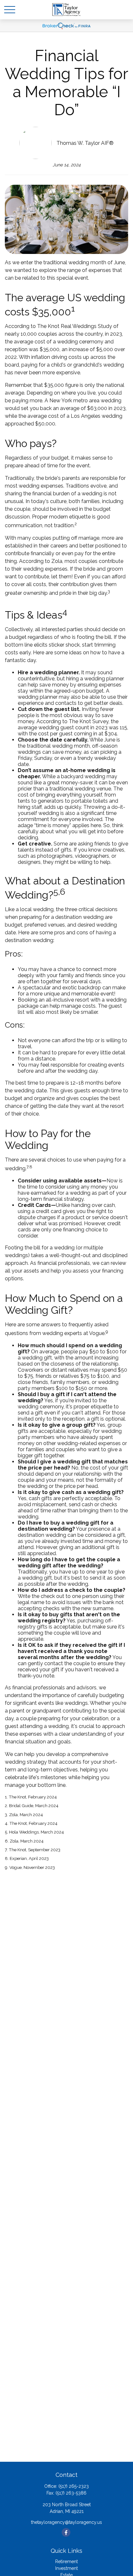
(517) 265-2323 (74, 2486)
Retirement (66, 2562)
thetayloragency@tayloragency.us (66, 2522)
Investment (66, 2568)
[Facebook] (66, 2532)
